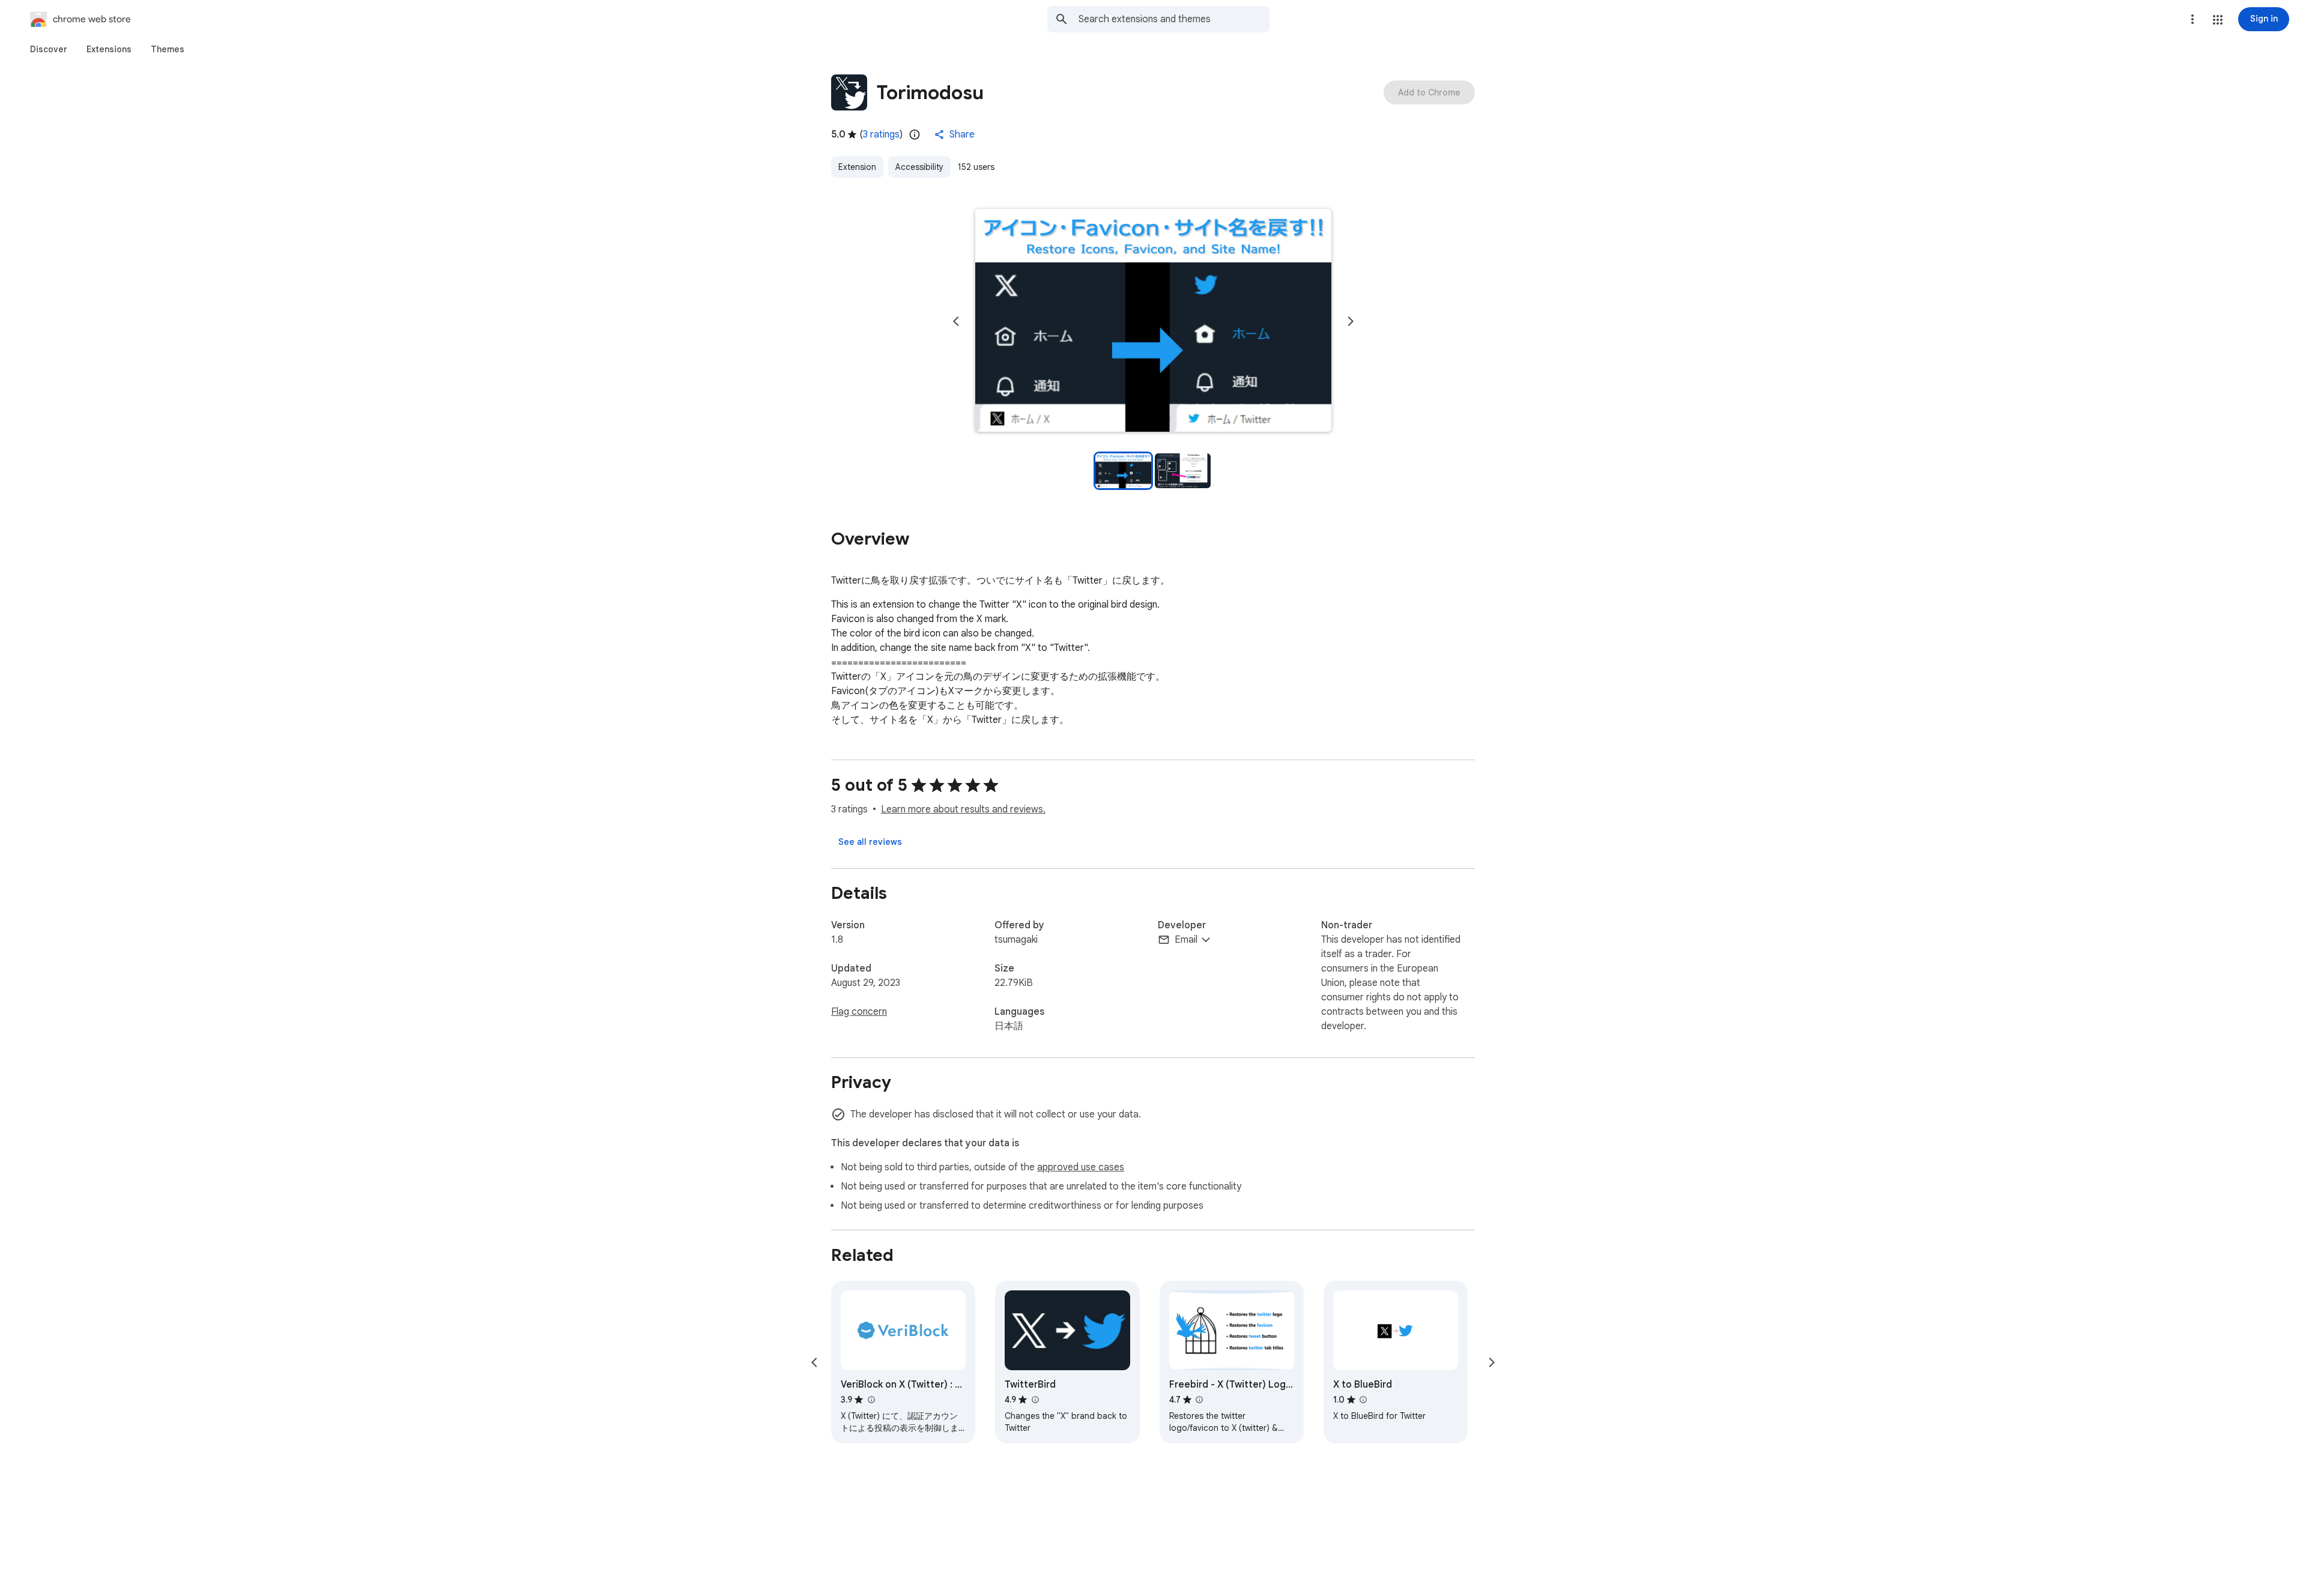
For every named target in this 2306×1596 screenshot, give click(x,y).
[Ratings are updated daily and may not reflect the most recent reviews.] (915, 135)
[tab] (49, 49)
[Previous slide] (956, 321)
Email (1186, 940)
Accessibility (919, 167)
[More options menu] (2193, 19)
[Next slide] (1351, 321)
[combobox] (1174, 19)
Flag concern (859, 1012)
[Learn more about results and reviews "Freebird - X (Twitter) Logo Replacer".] (1199, 1400)
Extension (857, 167)
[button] (2218, 20)
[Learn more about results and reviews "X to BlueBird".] (1363, 1400)
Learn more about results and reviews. (963, 809)
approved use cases (1081, 1167)
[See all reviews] (870, 842)
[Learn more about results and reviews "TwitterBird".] (1035, 1400)
